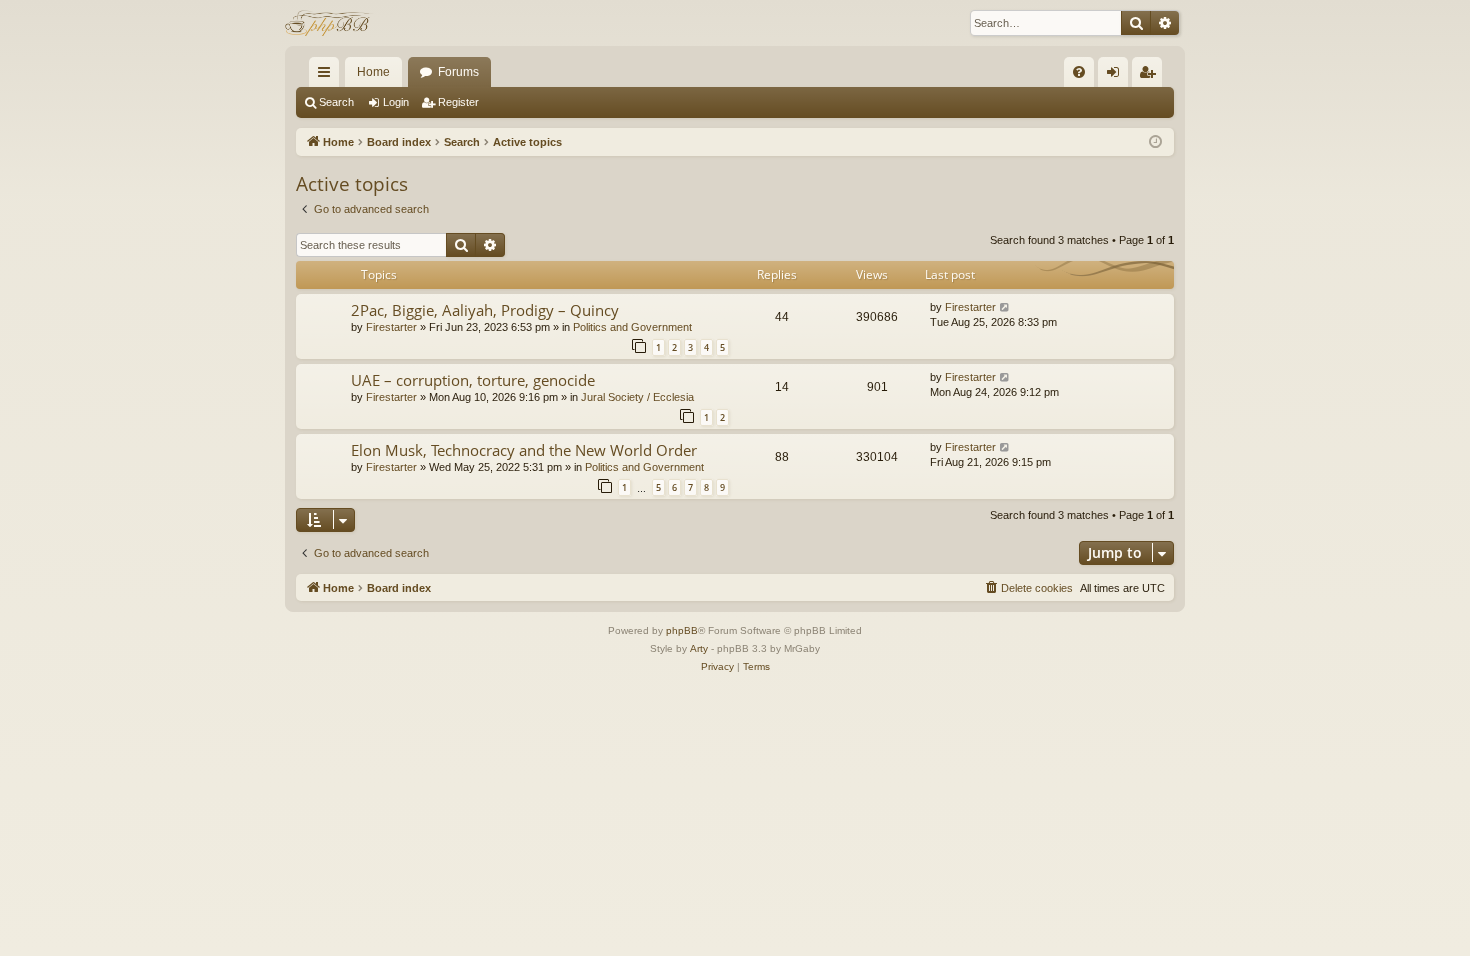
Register (458, 102)
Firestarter (391, 327)
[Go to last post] (1005, 307)
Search (336, 102)
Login (396, 102)
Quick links (328, 76)
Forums (458, 72)
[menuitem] (1079, 72)
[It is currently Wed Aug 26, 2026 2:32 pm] (1155, 142)
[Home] (329, 23)
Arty (699, 648)
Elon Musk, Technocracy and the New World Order (524, 450)
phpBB (682, 630)
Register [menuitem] (1151, 76)
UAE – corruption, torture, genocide (473, 380)
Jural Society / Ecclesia (637, 397)
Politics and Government (632, 327)
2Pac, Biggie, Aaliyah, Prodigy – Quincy (485, 310)
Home (373, 72)
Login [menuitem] (1117, 76)
